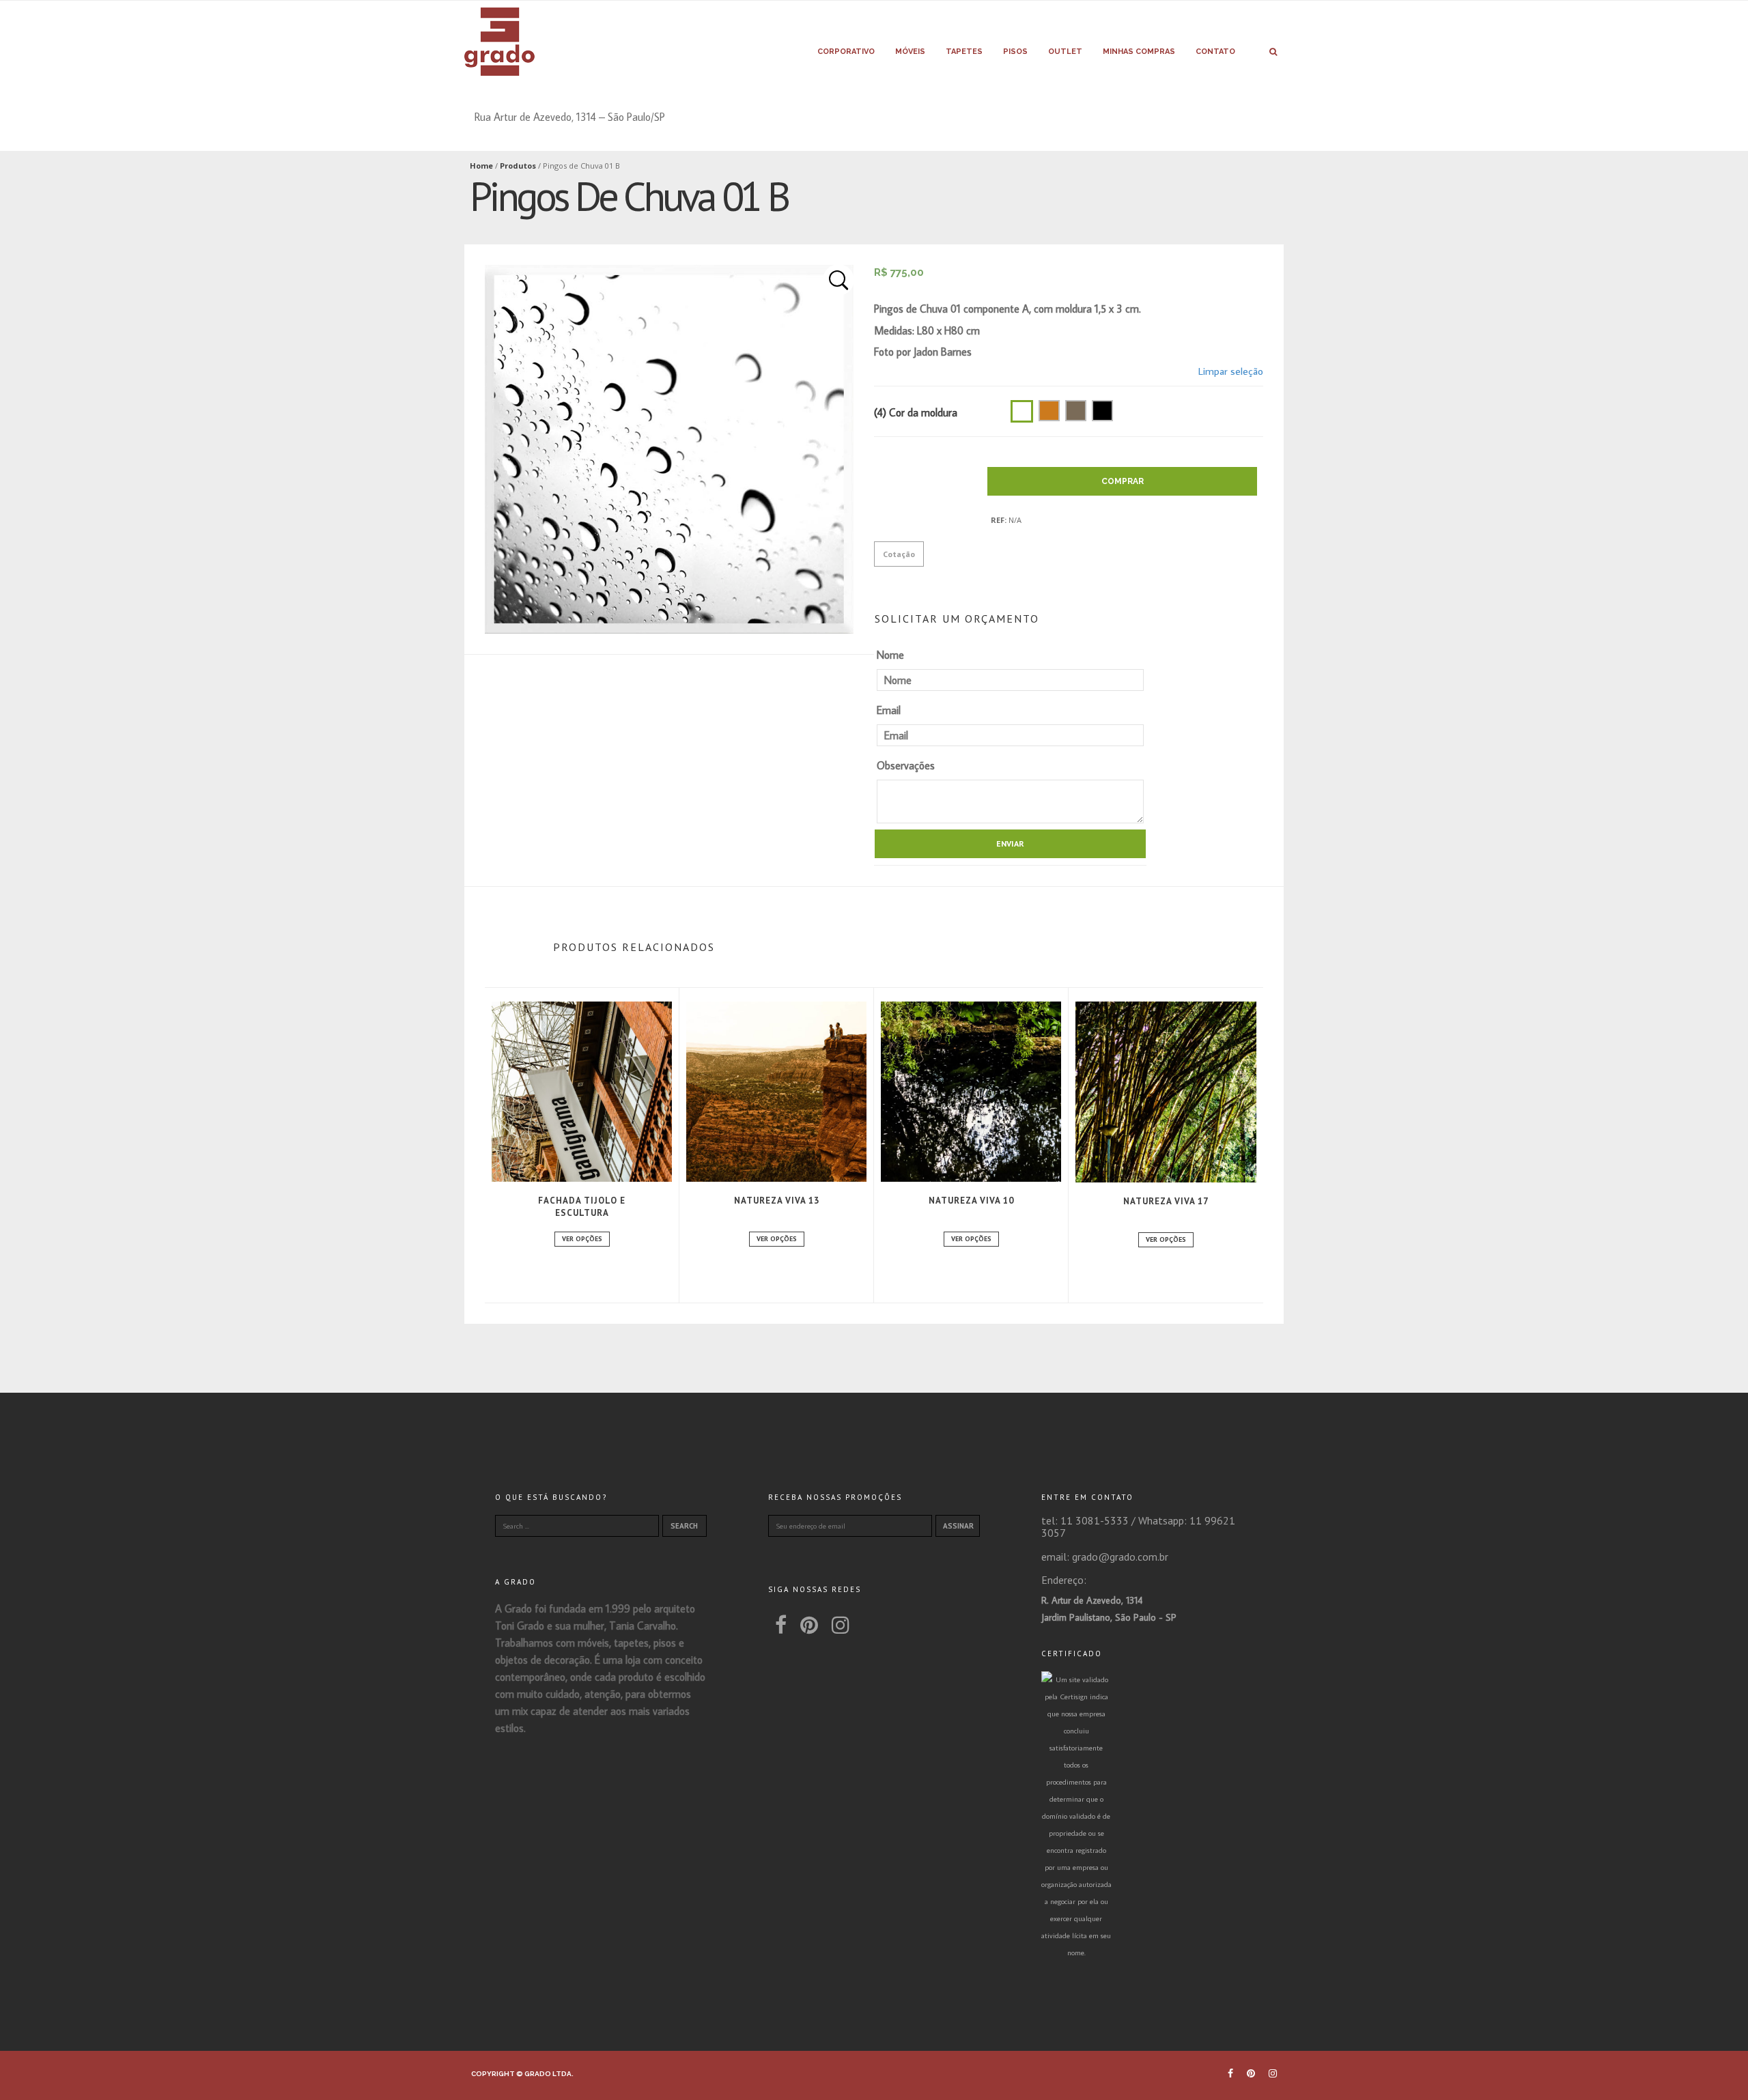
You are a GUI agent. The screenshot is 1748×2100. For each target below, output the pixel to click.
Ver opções (582, 1239)
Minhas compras (1139, 52)
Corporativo (846, 52)
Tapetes (964, 52)
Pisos (1015, 52)
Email (889, 710)
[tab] (899, 554)
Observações (906, 765)
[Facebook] (781, 1624)
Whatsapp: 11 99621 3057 (1138, 1527)
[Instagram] (841, 1624)
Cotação (899, 554)
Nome (890, 655)
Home (481, 166)
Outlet (1065, 52)
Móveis (910, 52)
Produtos (518, 166)
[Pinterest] (809, 1624)
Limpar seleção (1231, 371)
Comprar (1123, 481)
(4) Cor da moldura (916, 412)
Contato (1215, 52)
